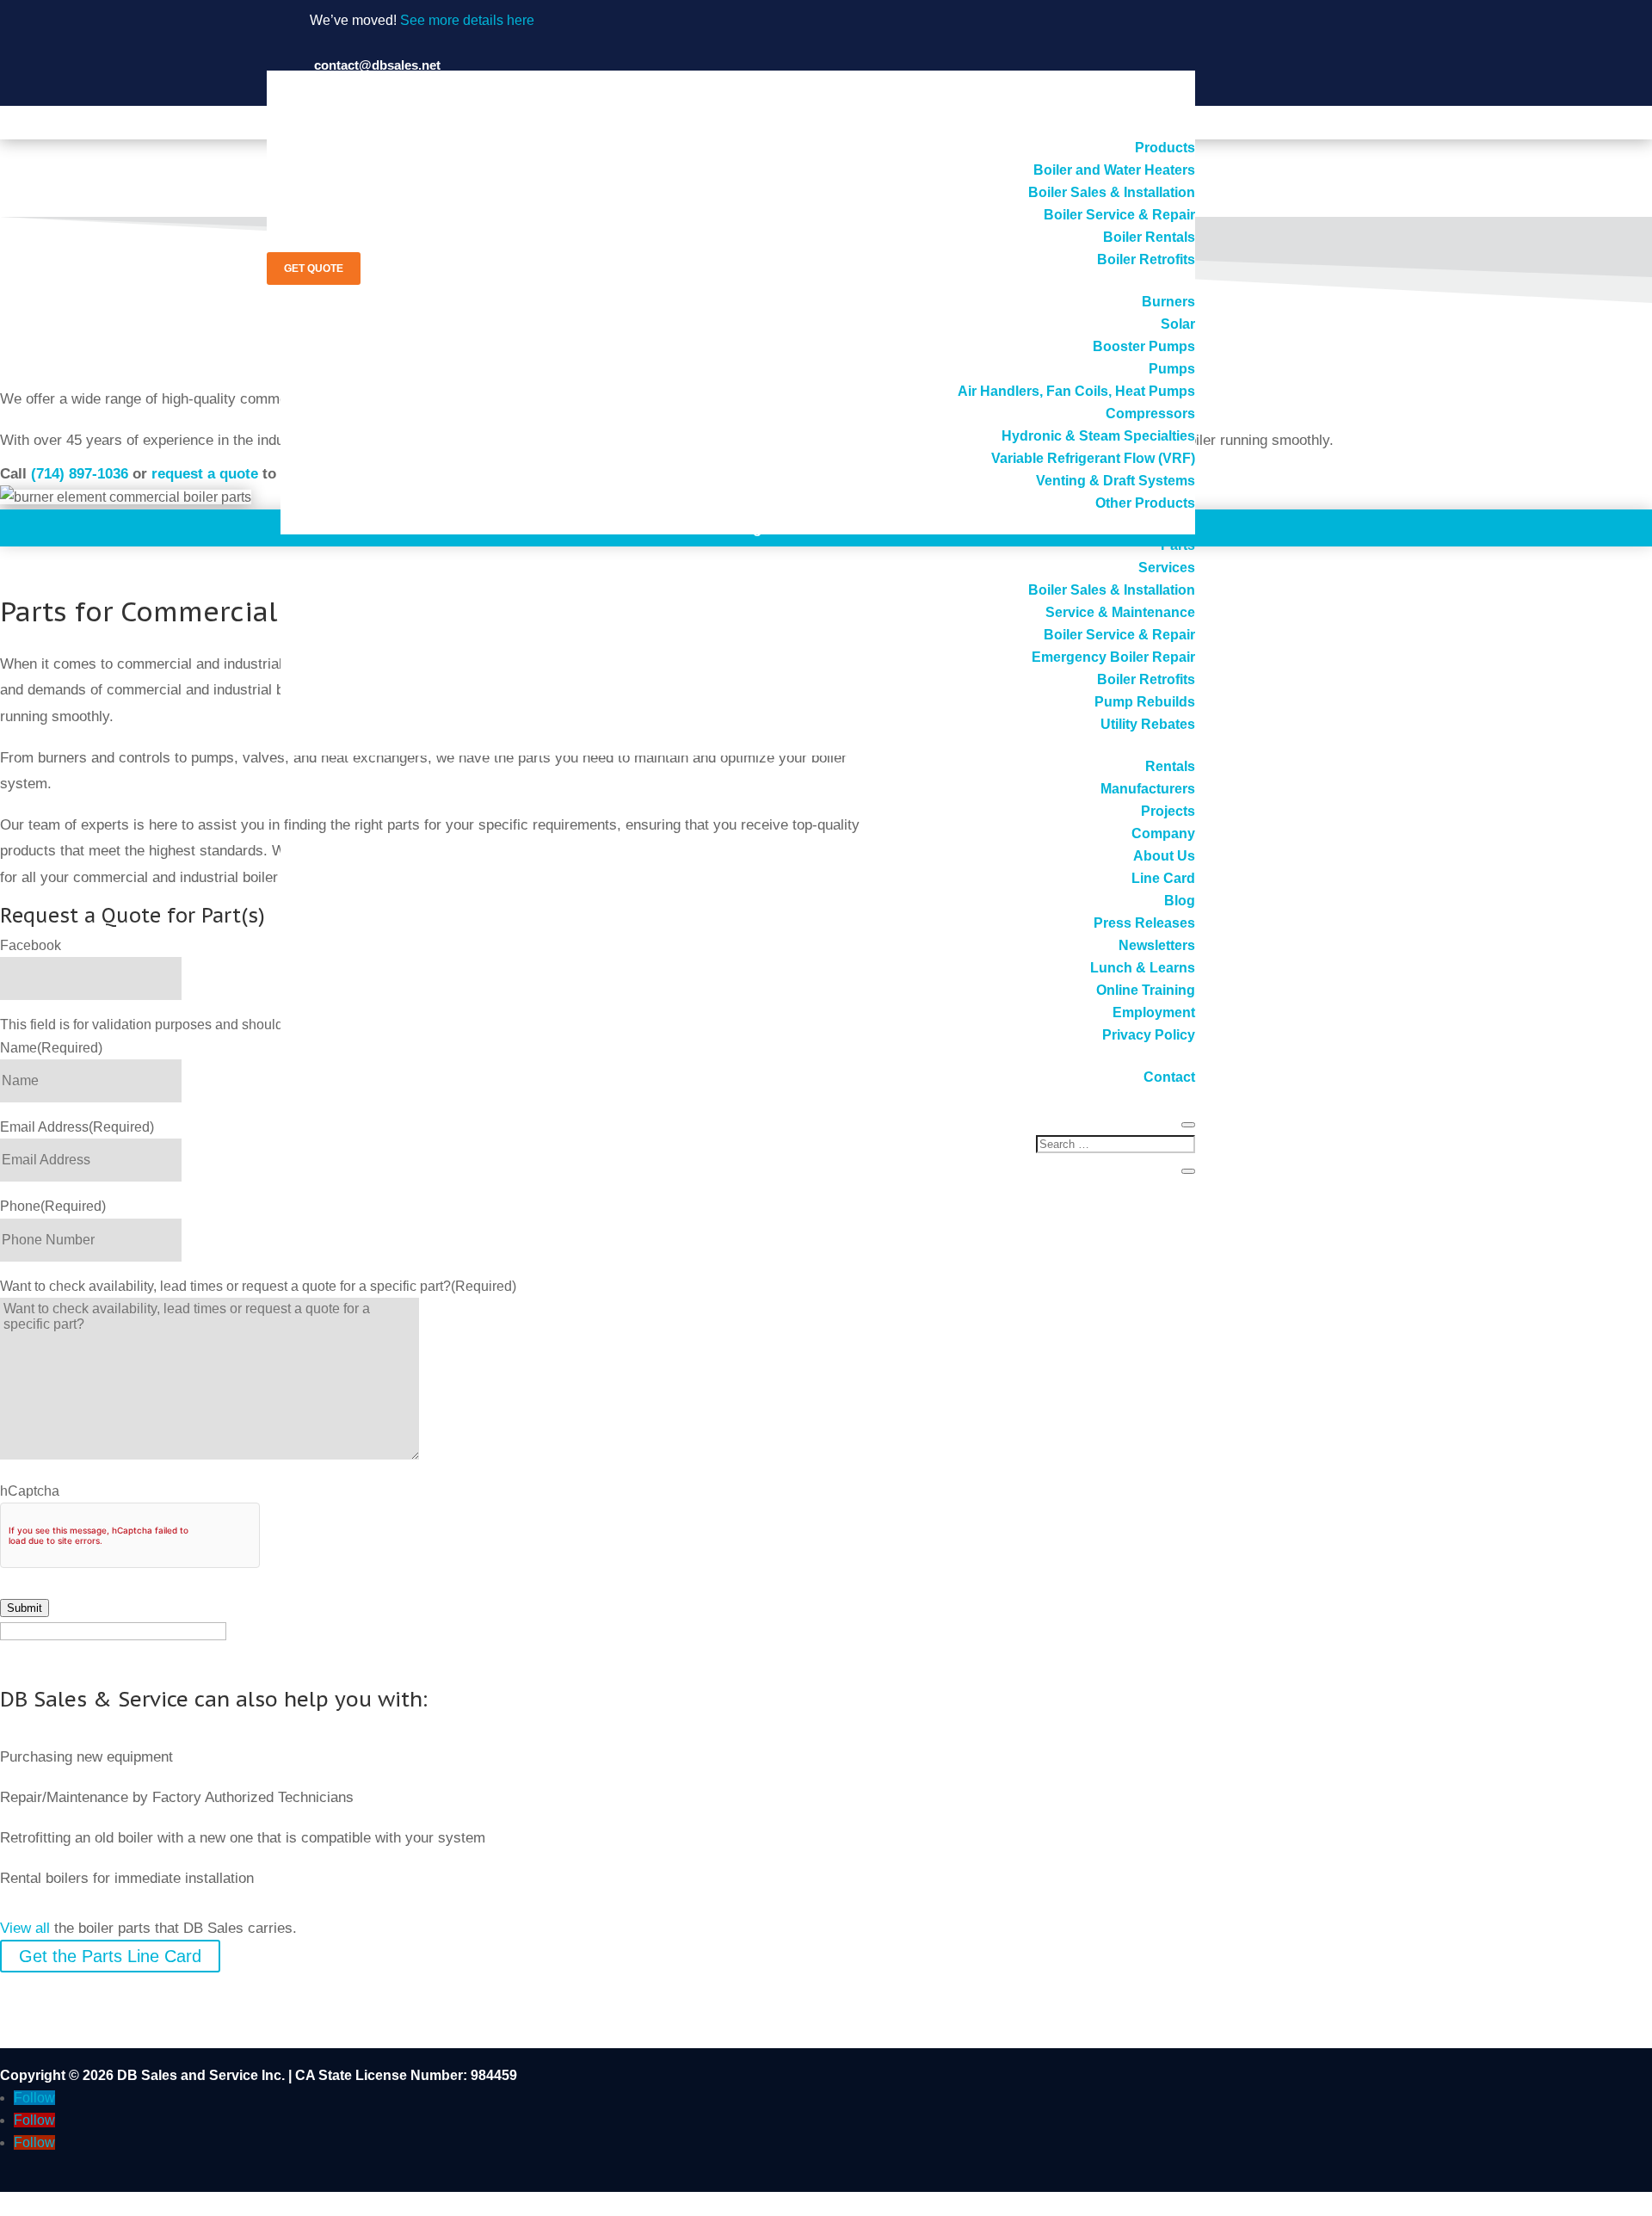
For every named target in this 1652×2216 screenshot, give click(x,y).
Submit (25, 1608)
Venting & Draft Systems (1116, 481)
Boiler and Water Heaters (1114, 170)
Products (1165, 148)
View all (25, 1928)
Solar (1178, 324)
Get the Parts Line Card (110, 1956)
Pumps (1172, 369)
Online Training (1146, 990)
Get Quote (314, 269)
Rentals (1170, 766)
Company (1163, 833)
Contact (1169, 1077)
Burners (1168, 302)
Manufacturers (1148, 789)
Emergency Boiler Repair (1113, 657)
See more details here (467, 20)
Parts (1178, 545)
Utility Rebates (1148, 724)
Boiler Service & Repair (1119, 215)
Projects (1168, 811)
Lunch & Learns (1143, 968)
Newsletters (1157, 945)
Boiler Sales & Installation (1112, 192)
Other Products (1145, 503)
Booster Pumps (1144, 346)
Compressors (1150, 414)
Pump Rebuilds (1145, 702)
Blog (1180, 901)
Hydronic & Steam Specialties (1098, 436)
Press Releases (1144, 923)
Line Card (1163, 878)
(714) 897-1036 (80, 474)
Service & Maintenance (1120, 612)
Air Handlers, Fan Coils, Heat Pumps (1076, 391)
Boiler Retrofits (1146, 259)
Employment (1154, 1012)
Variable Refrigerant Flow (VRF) (1093, 458)
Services (1167, 568)
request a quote (205, 474)
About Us (1164, 856)
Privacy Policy (1149, 1035)
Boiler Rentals (1149, 237)
